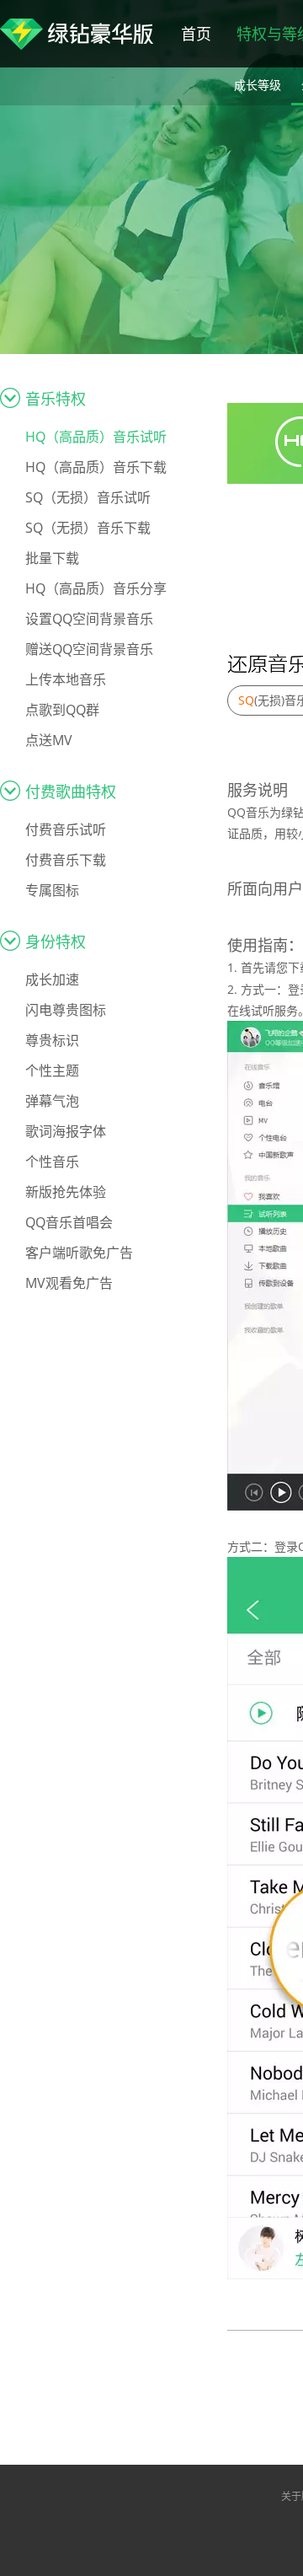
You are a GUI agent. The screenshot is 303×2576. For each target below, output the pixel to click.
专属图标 (52, 890)
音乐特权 (56, 399)
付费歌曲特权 (71, 792)
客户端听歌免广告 (79, 1253)
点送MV (49, 740)
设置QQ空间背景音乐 (89, 619)
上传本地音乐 (66, 679)
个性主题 (52, 1071)
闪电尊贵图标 (66, 1010)
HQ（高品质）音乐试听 (96, 437)
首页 (196, 34)
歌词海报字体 (66, 1131)
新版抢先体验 (66, 1192)
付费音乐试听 (66, 829)
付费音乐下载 (66, 860)
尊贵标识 (52, 1040)
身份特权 (56, 942)
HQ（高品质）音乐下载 (96, 467)
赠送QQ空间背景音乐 (89, 649)
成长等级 (258, 85)
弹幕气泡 (52, 1101)
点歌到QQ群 (62, 710)
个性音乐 (52, 1162)
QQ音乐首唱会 (69, 1222)
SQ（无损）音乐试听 (88, 497)
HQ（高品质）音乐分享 (96, 588)
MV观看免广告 (69, 1283)
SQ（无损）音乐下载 (88, 528)
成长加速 (52, 979)
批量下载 (52, 558)
